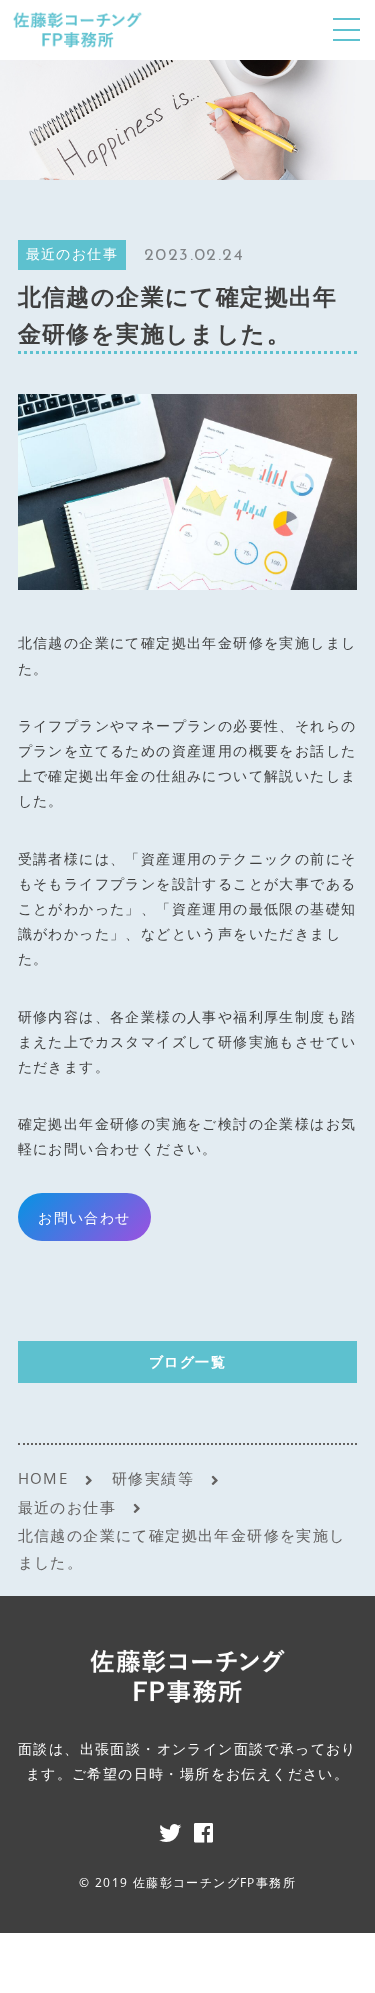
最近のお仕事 (72, 255)
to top (335, 1958)
